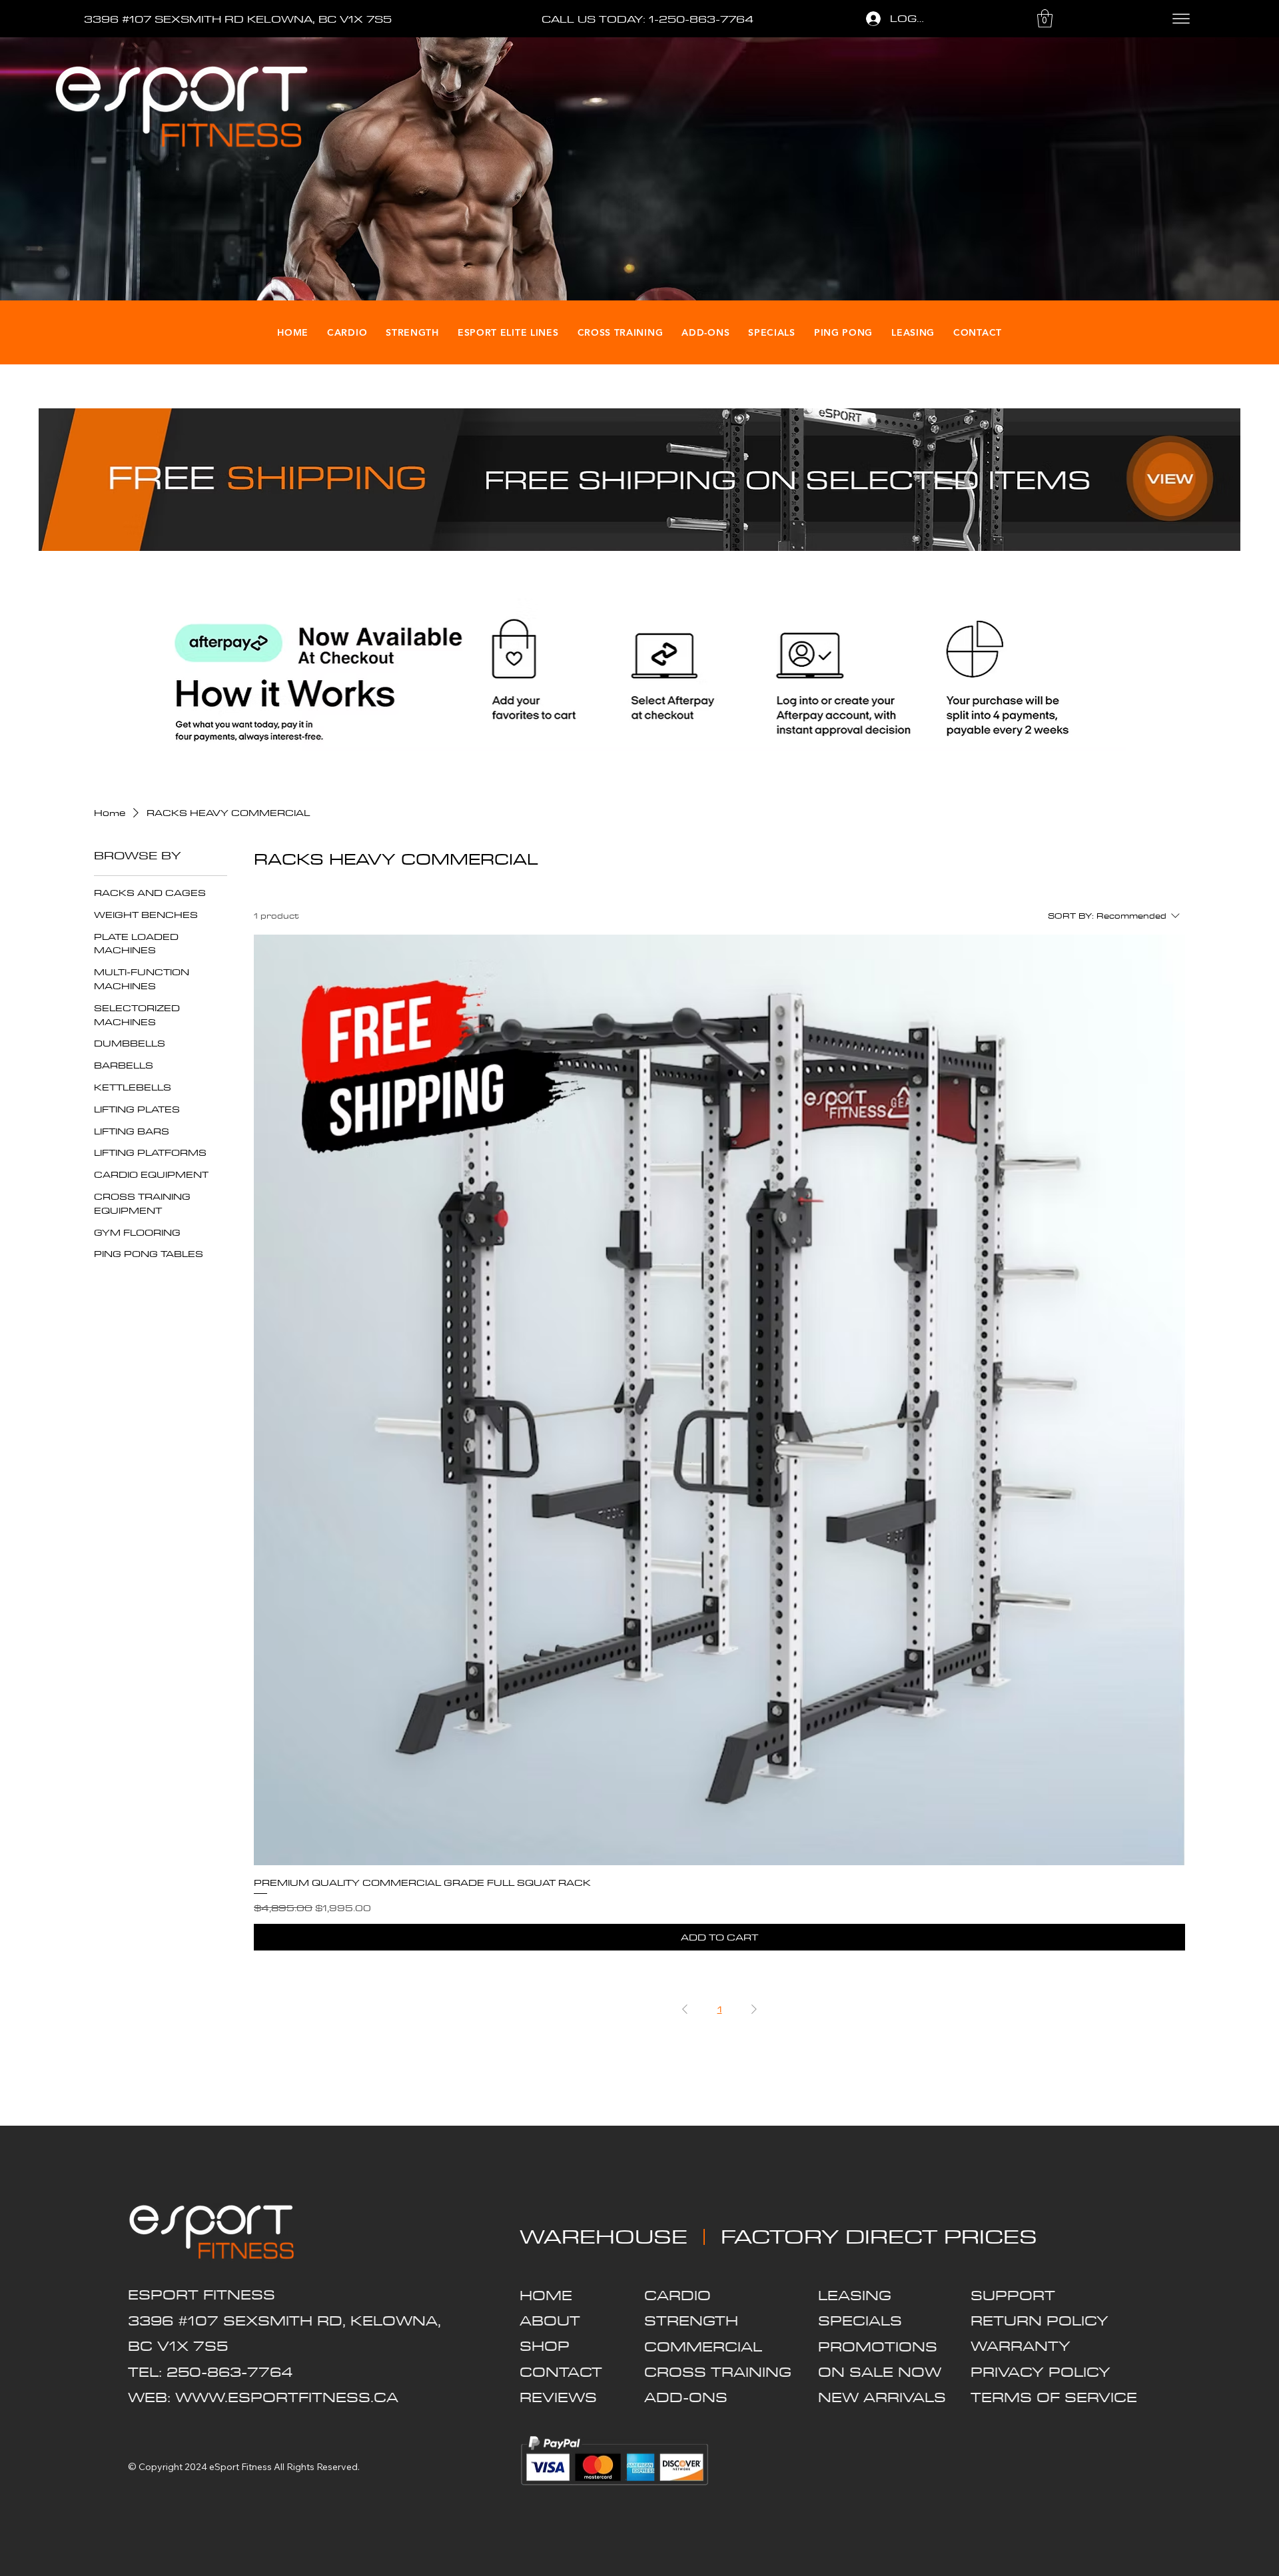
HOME (546, 2295)
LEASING (855, 2295)
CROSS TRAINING (718, 2372)
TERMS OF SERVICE (1054, 2397)
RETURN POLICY (1040, 2321)
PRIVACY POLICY (1041, 2372)
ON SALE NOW (880, 2372)
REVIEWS (558, 2397)
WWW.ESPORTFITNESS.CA (287, 2397)
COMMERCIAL (703, 2347)
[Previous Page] (685, 2009)
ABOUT (550, 2321)
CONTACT (561, 2372)
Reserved (337, 2467)
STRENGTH (691, 2321)
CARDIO (677, 2295)
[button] (1045, 18)
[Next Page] (754, 2009)
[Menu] (1181, 19)
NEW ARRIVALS (882, 2397)
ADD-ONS (686, 2397)
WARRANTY (1021, 2346)
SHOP (545, 2346)
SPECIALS (860, 2321)
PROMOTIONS (878, 2347)
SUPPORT (1013, 2295)
